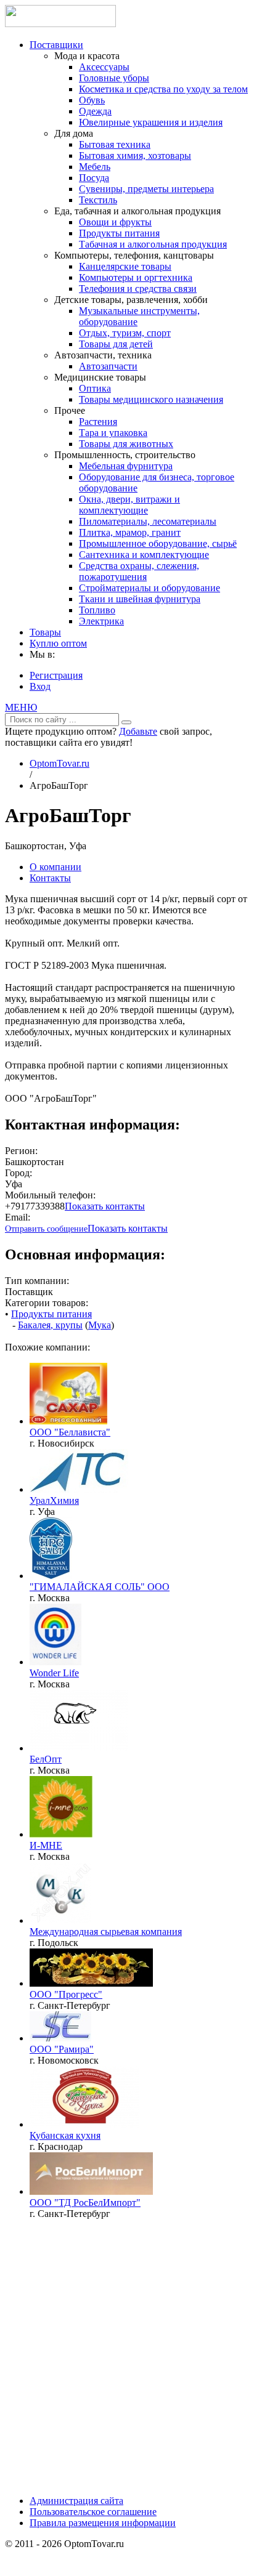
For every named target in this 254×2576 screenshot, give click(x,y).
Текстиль (98, 200)
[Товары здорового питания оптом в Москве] (61, 1834)
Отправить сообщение (46, 1229)
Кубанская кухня (65, 2135)
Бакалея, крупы (50, 1325)
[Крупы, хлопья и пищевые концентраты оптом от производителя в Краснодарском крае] (84, 2124)
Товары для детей (116, 344)
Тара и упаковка (113, 433)
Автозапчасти (108, 366)
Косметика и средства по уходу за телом (163, 89)
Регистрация (56, 675)
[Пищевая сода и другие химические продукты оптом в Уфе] (80, 1489)
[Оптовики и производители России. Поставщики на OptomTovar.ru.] (60, 24)
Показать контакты (105, 1206)
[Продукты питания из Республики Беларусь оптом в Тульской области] (60, 2038)
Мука (100, 1325)
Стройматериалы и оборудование (150, 588)
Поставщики (56, 45)
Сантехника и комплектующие (144, 555)
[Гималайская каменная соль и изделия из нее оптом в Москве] (55, 1662)
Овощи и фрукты (115, 222)
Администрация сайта (76, 2501)
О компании (55, 867)
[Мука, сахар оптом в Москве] (79, 1748)
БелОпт (46, 1759)
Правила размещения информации (103, 2523)
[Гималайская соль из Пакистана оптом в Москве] (51, 1576)
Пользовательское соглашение (93, 2512)
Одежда (95, 111)
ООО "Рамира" (62, 2049)
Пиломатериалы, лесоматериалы (148, 521)
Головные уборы (114, 78)
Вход (40, 686)
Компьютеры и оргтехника (136, 277)
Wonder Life (54, 1673)
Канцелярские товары (125, 266)
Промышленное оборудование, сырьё (158, 543)
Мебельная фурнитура (126, 466)
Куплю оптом (58, 643)
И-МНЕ (46, 1845)
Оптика (95, 388)
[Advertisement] (127, 2356)
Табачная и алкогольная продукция (153, 244)
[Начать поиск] (126, 722)
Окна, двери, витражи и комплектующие (129, 505)
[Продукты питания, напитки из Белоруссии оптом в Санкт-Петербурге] (91, 2191)
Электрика (101, 621)
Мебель (95, 167)
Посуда (94, 178)
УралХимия (54, 1500)
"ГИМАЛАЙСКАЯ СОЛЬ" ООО (100, 1587)
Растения (98, 422)
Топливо (97, 610)
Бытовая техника (115, 144)
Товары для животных (126, 444)
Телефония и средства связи (138, 289)
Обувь (92, 100)
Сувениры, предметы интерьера (146, 189)
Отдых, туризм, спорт (125, 333)
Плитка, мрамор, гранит (130, 532)
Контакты (50, 878)
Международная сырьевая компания (106, 1932)
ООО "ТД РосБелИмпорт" (85, 2203)
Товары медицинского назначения (151, 399)
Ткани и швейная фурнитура (140, 599)
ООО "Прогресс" (66, 1994)
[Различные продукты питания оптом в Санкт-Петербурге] (91, 1983)
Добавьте (138, 731)
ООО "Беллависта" (70, 1432)
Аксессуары (104, 67)
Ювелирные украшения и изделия (151, 122)
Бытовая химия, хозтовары (135, 155)
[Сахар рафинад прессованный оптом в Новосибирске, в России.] (68, 1421)
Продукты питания (119, 233)
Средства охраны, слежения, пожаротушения (139, 571)
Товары (45, 632)
